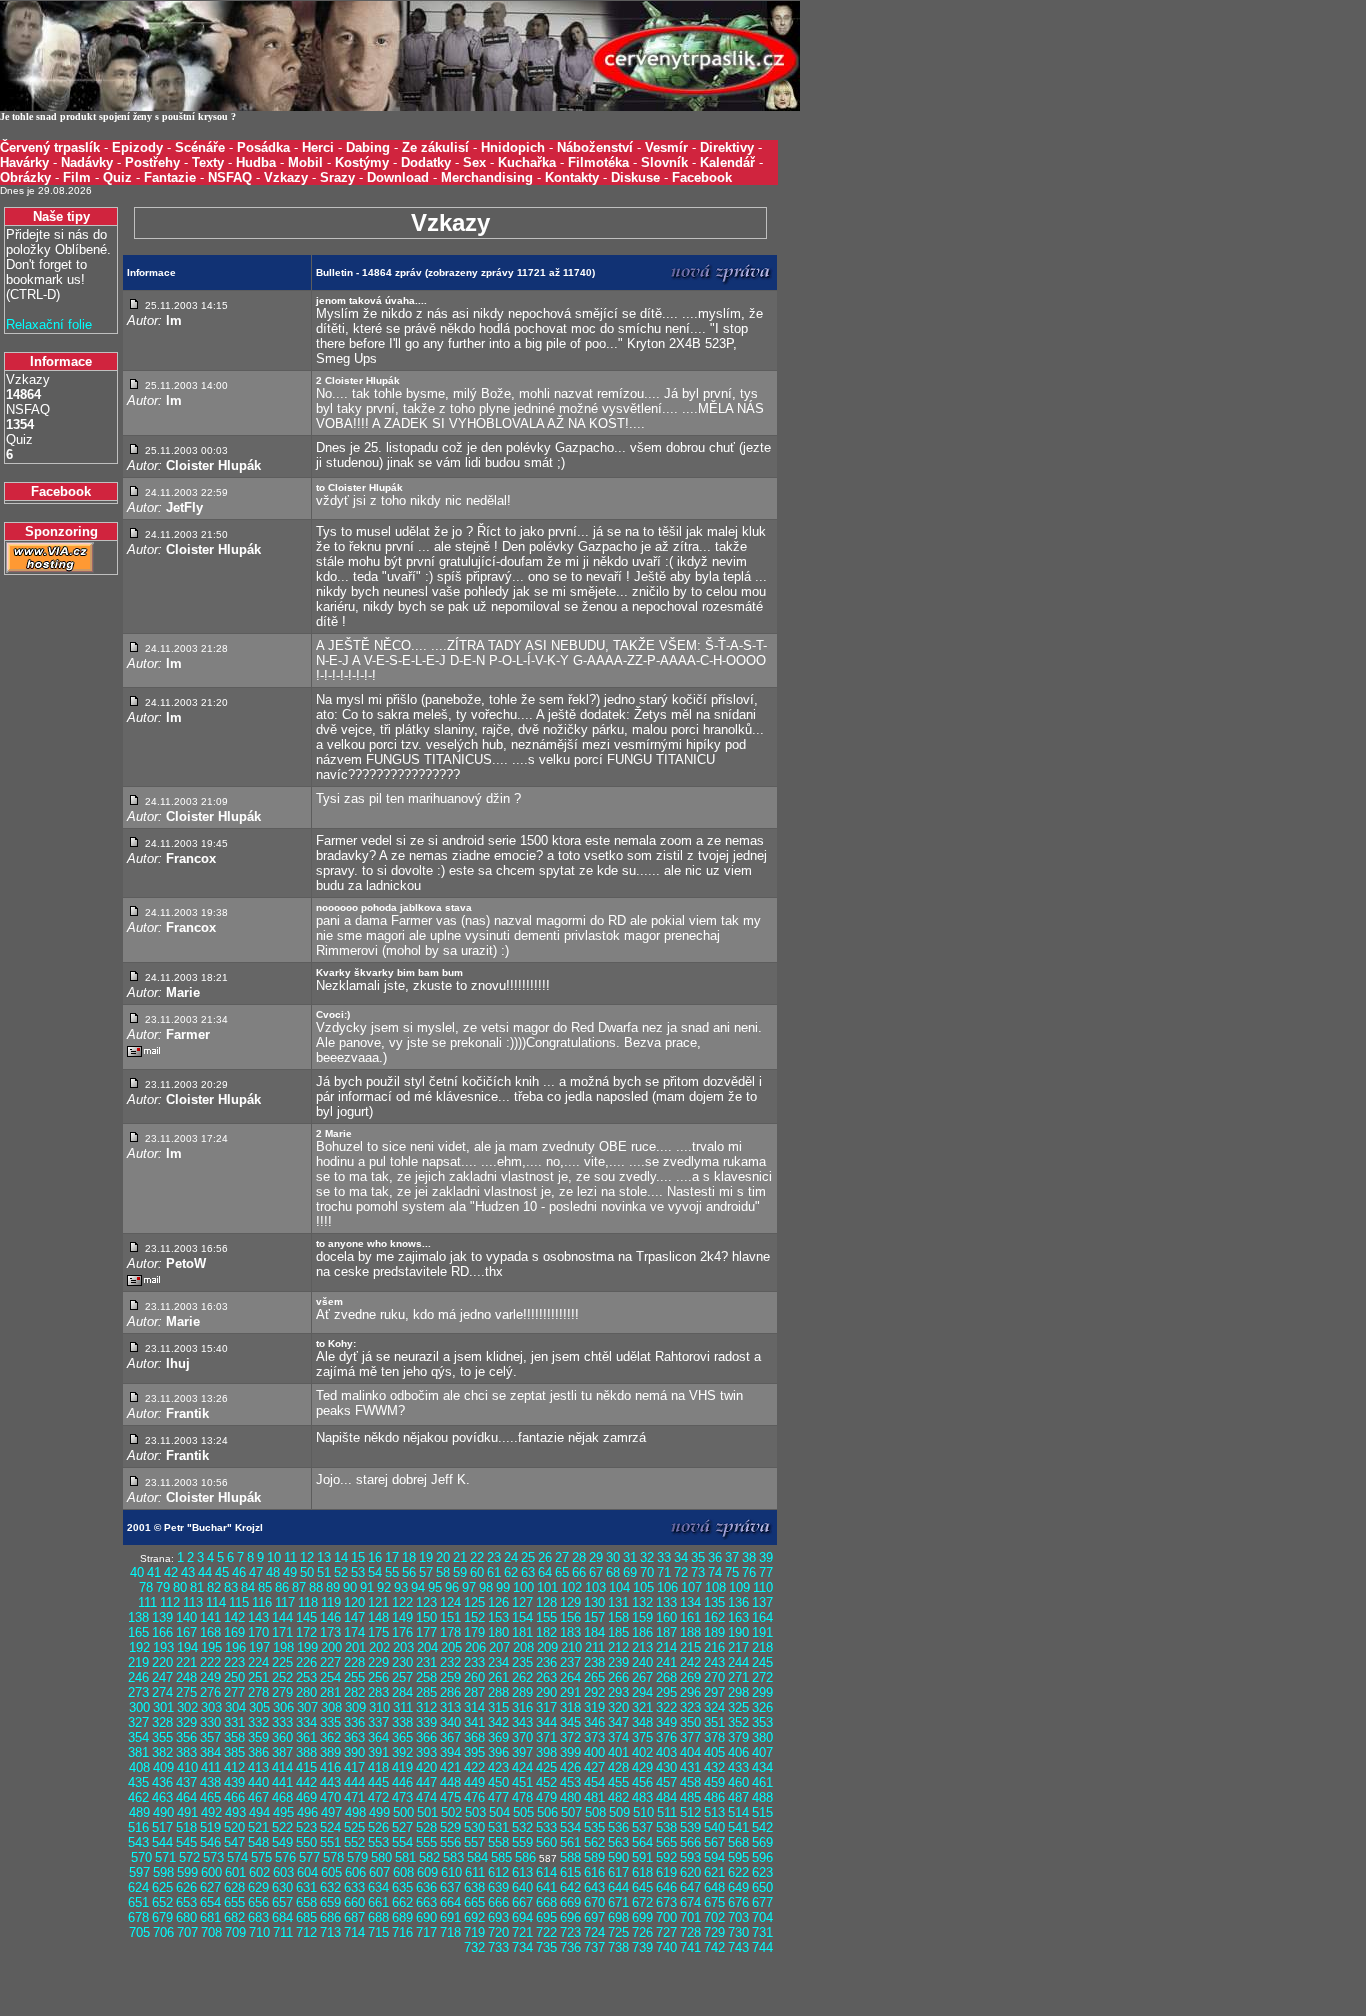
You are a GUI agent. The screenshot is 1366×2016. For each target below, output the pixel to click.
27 (562, 1557)
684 (282, 1917)
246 (138, 1677)
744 (762, 1947)
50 (307, 1572)
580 (381, 1857)
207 (499, 1647)
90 (350, 1587)
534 (570, 1827)
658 (306, 1902)
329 (186, 1722)
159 (642, 1617)
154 (522, 1617)
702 (714, 1917)
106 (667, 1587)
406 (738, 1752)
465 (210, 1797)
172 (306, 1632)
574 (237, 1857)
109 (739, 1587)
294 (642, 1692)
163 (738, 1617)
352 (738, 1722)
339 (426, 1722)
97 (469, 1587)
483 (642, 1797)
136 (738, 1602)
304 (235, 1707)
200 (331, 1647)
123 (426, 1602)
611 (475, 1872)
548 (258, 1842)
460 (738, 1782)
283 (378, 1692)
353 (762, 1722)
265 (594, 1677)
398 (546, 1752)
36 (715, 1557)
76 (749, 1572)
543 (138, 1842)
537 (642, 1827)
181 (522, 1632)
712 (306, 1932)
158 (618, 1617)
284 (402, 1692)
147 (354, 1617)
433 (738, 1767)
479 (546, 1797)
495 (283, 1812)
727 (666, 1932)
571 (165, 1857)
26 (545, 1557)
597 (139, 1872)
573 (213, 1857)
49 (290, 1572)
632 (330, 1887)
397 (522, 1752)
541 (738, 1827)
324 (714, 1707)
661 (378, 1902)
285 (426, 1692)
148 (378, 1617)
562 (594, 1842)
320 (618, 1707)
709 (235, 1932)
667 (522, 1902)
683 (258, 1917)
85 (265, 1587)
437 (186, 1782)
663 (426, 1902)
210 (571, 1647)
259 (450, 1677)
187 (666, 1632)
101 (547, 1587)
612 (498, 1872)
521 (258, 1827)
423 (498, 1767)
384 (210, 1752)
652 (162, 1902)
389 (330, 1752)
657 (282, 1902)
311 (403, 1707)
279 (282, 1692)
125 (474, 1602)
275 (186, 1692)
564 (642, 1842)
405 (714, 1752)
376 (666, 1737)
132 (642, 1602)
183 (570, 1632)
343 (522, 1722)
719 (474, 1932)
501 (427, 1812)
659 (330, 1902)
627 (210, 1887)
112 (170, 1602)
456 (642, 1782)
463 (162, 1797)
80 (180, 1587)
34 (681, 1557)
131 (618, 1602)
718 (450, 1932)
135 (714, 1602)
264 (570, 1677)
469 (306, 1797)
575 (261, 1857)
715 (378, 1932)
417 (354, 1767)
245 (762, 1662)
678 (138, 1917)
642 (570, 1887)
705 (139, 1932)
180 (498, 1632)
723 (570, 1932)
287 (474, 1692)
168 (210, 1632)
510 (643, 1812)
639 (498, 1887)
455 (618, 1782)
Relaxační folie (49, 324)
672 (642, 1902)
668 (546, 1902)
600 (211, 1872)
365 (402, 1737)
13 (324, 1557)
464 (186, 1797)
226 (306, 1662)
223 (234, 1662)
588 (570, 1857)
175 (378, 1632)
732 (474, 1947)
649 (738, 1887)
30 (613, 1557)
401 (618, 1752)
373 (594, 1737)
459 (714, 1782)
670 (594, 1902)
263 (546, 1677)
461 (762, 1782)
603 (283, 1872)
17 (392, 1557)
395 (474, 1752)
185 (618, 1632)
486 (714, 1797)
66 (579, 1572)
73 (698, 1572)
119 (331, 1602)
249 (210, 1677)
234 (498, 1662)
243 (714, 1662)
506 (547, 1812)
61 (494, 1572)
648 (714, 1887)
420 (426, 1767)
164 (762, 1617)
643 (594, 1887)
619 (666, 1872)
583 (453, 1857)
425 (546, 1767)
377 (690, 1737)
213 (642, 1647)
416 (330, 1767)
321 (642, 1707)
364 (378, 1737)
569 (762, 1842)
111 (147, 1602)
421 (450, 1767)
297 (714, 1692)
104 (619, 1587)
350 (690, 1722)
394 (450, 1752)
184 (594, 1632)
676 (738, 1902)
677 (762, 1902)
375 (642, 1737)
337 (378, 1722)
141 (210, 1617)
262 (522, 1677)
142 (234, 1617)
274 (162, 1692)
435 (138, 1782)
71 (664, 1572)
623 (762, 1872)
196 (235, 1647)
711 (283, 1932)
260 (474, 1677)
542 (762, 1827)
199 (307, 1647)
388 (306, 1752)
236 (546, 1662)
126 (498, 1602)
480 (570, 1797)
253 (306, 1677)
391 (378, 1752)
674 (690, 1902)
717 (426, 1932)
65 (562, 1572)
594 (714, 1857)
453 (570, 1782)
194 (187, 1647)
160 (666, 1617)
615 (570, 1872)
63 (528, 1572)
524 (330, 1827)
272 (762, 1677)
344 (546, 1722)
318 (570, 1707)
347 (618, 1722)
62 (511, 1572)
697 (594, 1917)
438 (210, 1782)
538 (666, 1827)
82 (214, 1587)
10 (274, 1557)
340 (450, 1722)
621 (714, 1872)
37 (732, 1557)
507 (571, 1812)
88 (316, 1587)
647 (690, 1887)
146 (330, 1617)
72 (681, 1572)
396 (498, 1752)
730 (738, 1932)
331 (234, 1722)
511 (667, 1812)
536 (618, 1827)
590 (618, 1857)
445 (378, 1782)
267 (642, 1677)
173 (330, 1632)
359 (258, 1737)
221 (186, 1662)
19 (426, 1557)
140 (186, 1617)
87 (299, 1587)
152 (474, 1617)
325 (738, 1707)
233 (474, 1662)
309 (355, 1707)
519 (210, 1827)
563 (618, 1842)
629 (258, 1887)
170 (258, 1632)
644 (618, 1887)
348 (642, 1722)
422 (474, 1767)
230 (402, 1662)
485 (690, 1797)
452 (546, 1782)
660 (354, 1902)
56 (409, 1572)
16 (375, 1557)
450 (498, 1782)
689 (402, 1917)
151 (450, 1617)
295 (666, 1692)
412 (234, 1767)
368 (474, 1737)
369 (498, 1737)
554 (402, 1842)
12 (307, 1557)
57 (426, 1572)
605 (331, 1872)
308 (331, 1707)
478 (522, 1797)
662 (402, 1902)
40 (137, 1572)
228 (354, 1662)
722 (546, 1932)
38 (749, 1557)
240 (642, 1662)
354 (138, 1737)
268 (666, 1677)
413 (258, 1767)
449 (474, 1782)
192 (139, 1647)
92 (384, 1587)
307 (307, 1707)
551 (330, 1842)
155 (546, 1617)
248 (186, 1677)
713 (330, 1932)
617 (618, 1872)
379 (738, 1737)
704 (762, 1917)
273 (138, 1692)
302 (187, 1707)
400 (594, 1752)
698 (618, 1917)
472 (378, 1797)
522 (282, 1827)
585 (501, 1857)
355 (162, 1737)
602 (259, 1872)
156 (570, 1617)
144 (282, 1617)
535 (594, 1827)
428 (618, 1767)
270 (714, 1677)
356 (186, 1737)
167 (186, 1632)
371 (546, 1737)
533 (546, 1827)
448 (450, 1782)
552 (354, 1842)
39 (766, 1557)
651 (138, 1902)
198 (283, 1647)
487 (738, 1797)
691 (450, 1917)
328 (162, 1722)
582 (429, 1857)
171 (282, 1632)
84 (248, 1587)
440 (258, 1782)
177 (426, 1632)
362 (330, 1737)
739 (642, 1947)
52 (341, 1572)
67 (596, 1572)
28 (579, 1557)
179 (474, 1632)
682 (234, 1917)
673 (666, 1902)
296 (690, 1692)
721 (522, 1932)
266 (618, 1677)
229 (378, 1662)
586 (525, 1857)
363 (354, 1737)
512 (690, 1812)
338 (402, 1722)
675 (714, 1902)
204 (427, 1647)
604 (307, 1872)
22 (477, 1557)
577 (309, 1857)
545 (186, 1842)
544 (162, 1842)
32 (647, 1557)
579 (357, 1857)
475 (450, 1797)
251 (258, 1677)
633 (354, 1887)
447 (426, 1782)
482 (618, 1797)
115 (239, 1602)
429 (642, 1767)
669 (570, 1902)
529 (450, 1827)
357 (210, 1737)
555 (426, 1842)
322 (666, 1707)
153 (498, 1617)
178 (450, 1632)
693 (498, 1917)
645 (642, 1887)
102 (571, 1587)
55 (392, 1572)
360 (282, 1737)
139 (162, 1617)
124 (450, 1602)
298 (738, 1692)
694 (522, 1917)
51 (324, 1572)
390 (354, 1752)
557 (474, 1842)
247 (162, 1677)
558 (498, 1842)
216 (714, 1647)
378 (714, 1737)
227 (330, 1662)
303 (211, 1707)
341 (474, 1722)
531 (498, 1827)
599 (187, 1872)
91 (367, 1587)
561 (570, 1842)
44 (205, 1572)
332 (258, 1722)
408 (139, 1767)
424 (522, 1767)
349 (666, 1722)
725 (618, 1932)
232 (450, 1662)
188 (690, 1632)
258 (426, 1677)
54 (375, 1572)
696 (570, 1917)
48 (273, 1572)
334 (306, 1722)
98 (486, 1587)
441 (282, 1782)
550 (306, 1842)
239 (618, 1662)
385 (234, 1752)
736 (570, 1947)
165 (138, 1632)
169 (234, 1632)
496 (307, 1812)
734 (522, 1947)
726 (642, 1932)
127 (522, 1602)
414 (282, 1767)
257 (402, 1677)
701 (690, 1917)
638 (474, 1887)
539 (690, 1827)
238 (594, 1662)
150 (426, 1617)
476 (474, 1797)
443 (330, 1782)
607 (379, 1872)
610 (451, 1872)
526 (378, 1827)
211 (595, 1647)
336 (354, 1722)
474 (426, 1797)
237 (570, 1662)
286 (450, 1692)
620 (690, 1872)
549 (282, 1842)
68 (613, 1572)
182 (546, 1632)
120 (354, 1602)
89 (333, 1587)
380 (762, 1737)
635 (402, 1887)
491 (187, 1812)
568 (738, 1842)
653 (186, 1902)
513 (714, 1812)
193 (163, 1647)
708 (211, 1932)
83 (231, 1587)
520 (234, 1827)
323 (690, 1707)
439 (234, 1782)
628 (234, 1887)
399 (570, 1752)
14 (341, 1557)
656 (258, 1902)
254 (330, 1677)
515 (762, 1812)
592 (666, 1857)
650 (762, 1887)
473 (402, 1797)
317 (546, 1707)
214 (666, 1647)
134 (690, 1602)
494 (259, 1812)
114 (216, 1602)
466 (234, 1797)
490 (163, 1812)
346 (594, 1722)
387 (282, 1752)
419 (402, 1767)
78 (146, 1587)
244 (738, 1662)
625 (162, 1887)
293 (618, 1692)
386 (258, 1752)
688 (378, 1917)
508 (595, 1812)
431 (690, 1767)
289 (522, 1692)
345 (570, 1722)
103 (595, 1587)
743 (738, 1947)
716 (402, 1932)
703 (738, 1917)
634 (378, 1887)
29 (596, 1557)
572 (189, 1857)
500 (403, 1812)
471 (354, 1797)
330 (210, 1722)
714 (354, 1932)
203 (403, 1647)
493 (235, 1812)
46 (239, 1572)
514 (738, 1812)
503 (475, 1812)
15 (358, 1557)
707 (187, 1932)
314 (474, 1707)
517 (162, 1827)
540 (714, 1827)
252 (282, 1677)
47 (256, 1572)
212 (618, 1647)
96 (452, 1587)
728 (690, 1932)
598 (163, 1872)
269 (690, 1677)
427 (594, 1767)
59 (460, 1572)
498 (355, 1812)
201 (355, 1647)
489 (139, 1812)
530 (474, 1827)
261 (498, 1677)
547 (234, 1842)
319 (594, 1707)
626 (186, 1887)
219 (138, 1662)
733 (498, 1947)
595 (738, 1857)
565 (666, 1842)
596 (762, 1857)
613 (522, 1872)
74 (715, 1572)
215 (690, 1647)
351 (714, 1722)
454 (594, 1782)
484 (666, 1797)
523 (306, 1827)
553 (378, 1842)
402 (642, 1752)
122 (402, 1602)
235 (522, 1662)
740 (666, 1947)
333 (282, 1722)
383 (186, 1752)
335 (330, 1722)
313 (450, 1707)
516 (138, 1827)
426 (570, 1767)
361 (306, 1737)
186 (642, 1632)
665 (474, 1902)
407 (762, 1752)
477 (498, 1797)
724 (594, 1932)
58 (443, 1572)
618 (642, 1872)
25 (528, 1557)
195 (211, 1647)
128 (546, 1602)
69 (630, 1572)
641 (546, 1887)
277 (234, 1692)
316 (522, 1707)
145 (306, 1617)
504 (499, 1812)
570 (141, 1857)
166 (162, 1632)
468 (282, 1797)
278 (258, 1692)
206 (475, 1647)
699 (642, 1917)
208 (523, 1647)
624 (138, 1887)
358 (234, 1737)
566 (690, 1842)
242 (690, 1662)
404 (690, 1752)
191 (762, 1632)
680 (186, 1917)
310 (379, 1707)
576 (285, 1857)
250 (234, 1677)
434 (762, 1767)
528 (426, 1827)
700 (666, 1917)
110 (763, 1587)
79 (163, 1587)
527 (402, 1827)
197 (259, 1647)
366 (426, 1737)
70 (647, 1572)
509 (619, 1812)
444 (354, 1782)
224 (258, 1662)
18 (409, 1557)
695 (546, 1917)
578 (333, 1857)
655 (234, 1902)
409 (163, 1767)
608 (403, 1872)
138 (138, 1617)
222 (210, 1662)
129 (570, 1602)
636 (426, 1887)
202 (379, 1647)
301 (163, 1707)
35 (698, 1557)
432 (714, 1767)
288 (498, 1692)
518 (186, 1827)
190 (738, 1632)
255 (354, 1677)
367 (450, 1737)
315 (498, 1707)
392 (402, 1752)
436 (162, 1782)
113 (193, 1602)
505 (523, 1812)
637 (450, 1887)
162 (714, 1617)
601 (235, 1872)
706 (163, 1932)
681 (210, 1917)
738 (618, 1947)
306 (283, 1707)
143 (258, 1617)
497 (331, 1812)
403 (666, 1752)
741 (690, 1947)
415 (306, 1767)
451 (522, 1782)
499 (379, 1812)
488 (762, 1797)
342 (498, 1722)
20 (443, 1557)
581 (405, 1857)
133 (666, 1602)
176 (402, 1632)
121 (378, 1602)
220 (162, 1662)
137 (762, 1602)
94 (418, 1587)
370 (522, 1737)
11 (290, 1557)
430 (666, 1767)
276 (210, 1692)
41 (154, 1572)
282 (354, 1692)
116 (262, 1602)
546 (210, 1842)
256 (378, 1677)
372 (570, 1737)
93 (401, 1587)
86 (282, 1587)
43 (188, 1572)
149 (402, 1617)
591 (642, 1857)
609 (427, 1872)
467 (258, 1797)
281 (330, 1692)
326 (762, 1707)
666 (498, 1902)
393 (426, 1752)
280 (306, 1692)
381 (138, 1752)
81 (197, 1587)
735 (546, 1947)
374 (618, 1737)
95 (435, 1587)
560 (546, 1842)
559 (522, 1842)
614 (546, 1872)
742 (714, 1947)
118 (308, 1602)
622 (738, 1872)
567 (714, 1842)
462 (138, 1797)
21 (460, 1557)
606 (355, 1872)
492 (211, 1812)
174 (354, 1632)
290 (546, 1692)
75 (732, 1572)
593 (690, 1857)
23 (494, 1557)
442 (306, 1782)
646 (666, 1887)
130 (594, 1602)
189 (714, 1632)
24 (511, 1557)
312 (426, 1707)
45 (222, 1572)
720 (498, 1932)
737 (594, 1947)
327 (138, 1722)
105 (643, 1587)
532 (522, 1827)
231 (426, 1662)
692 (474, 1917)
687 (354, 1917)
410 (187, 1767)
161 (690, 1617)
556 (450, 1842)
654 (210, 1902)
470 (330, 1797)
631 (306, 1887)
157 (594, 1617)
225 (282, 1662)
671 (618, 1902)
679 (162, 1917)
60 (477, 1572)
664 (450, 1902)
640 (522, 1887)
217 (738, 1647)
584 (477, 1857)
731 (762, 1932)
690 (426, 1917)
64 (545, 1572)
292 (594, 1692)
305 (259, 1707)
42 (171, 1572)
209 (547, 1647)
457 (666, 1782)
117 (285, 1602)
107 (691, 1587)
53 (358, 1572)
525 (354, 1827)
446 (402, 1782)
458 (690, 1782)
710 (259, 1932)
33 (664, 1557)
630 (282, 1887)
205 (451, 1647)
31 (630, 1557)
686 (330, 1917)
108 (715, 1587)
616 (594, 1872)
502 (451, 1812)
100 (523, 1587)
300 (139, 1707)
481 (594, 1797)
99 (503, 1587)
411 (211, 1767)
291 (570, 1692)
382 (162, 1752)
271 (738, 1677)
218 (762, 1647)
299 (762, 1692)
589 (594, 1857)
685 (306, 1917)
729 (714, 1932)
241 (666, 1662)
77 (766, 1572)
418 (378, 1767)
